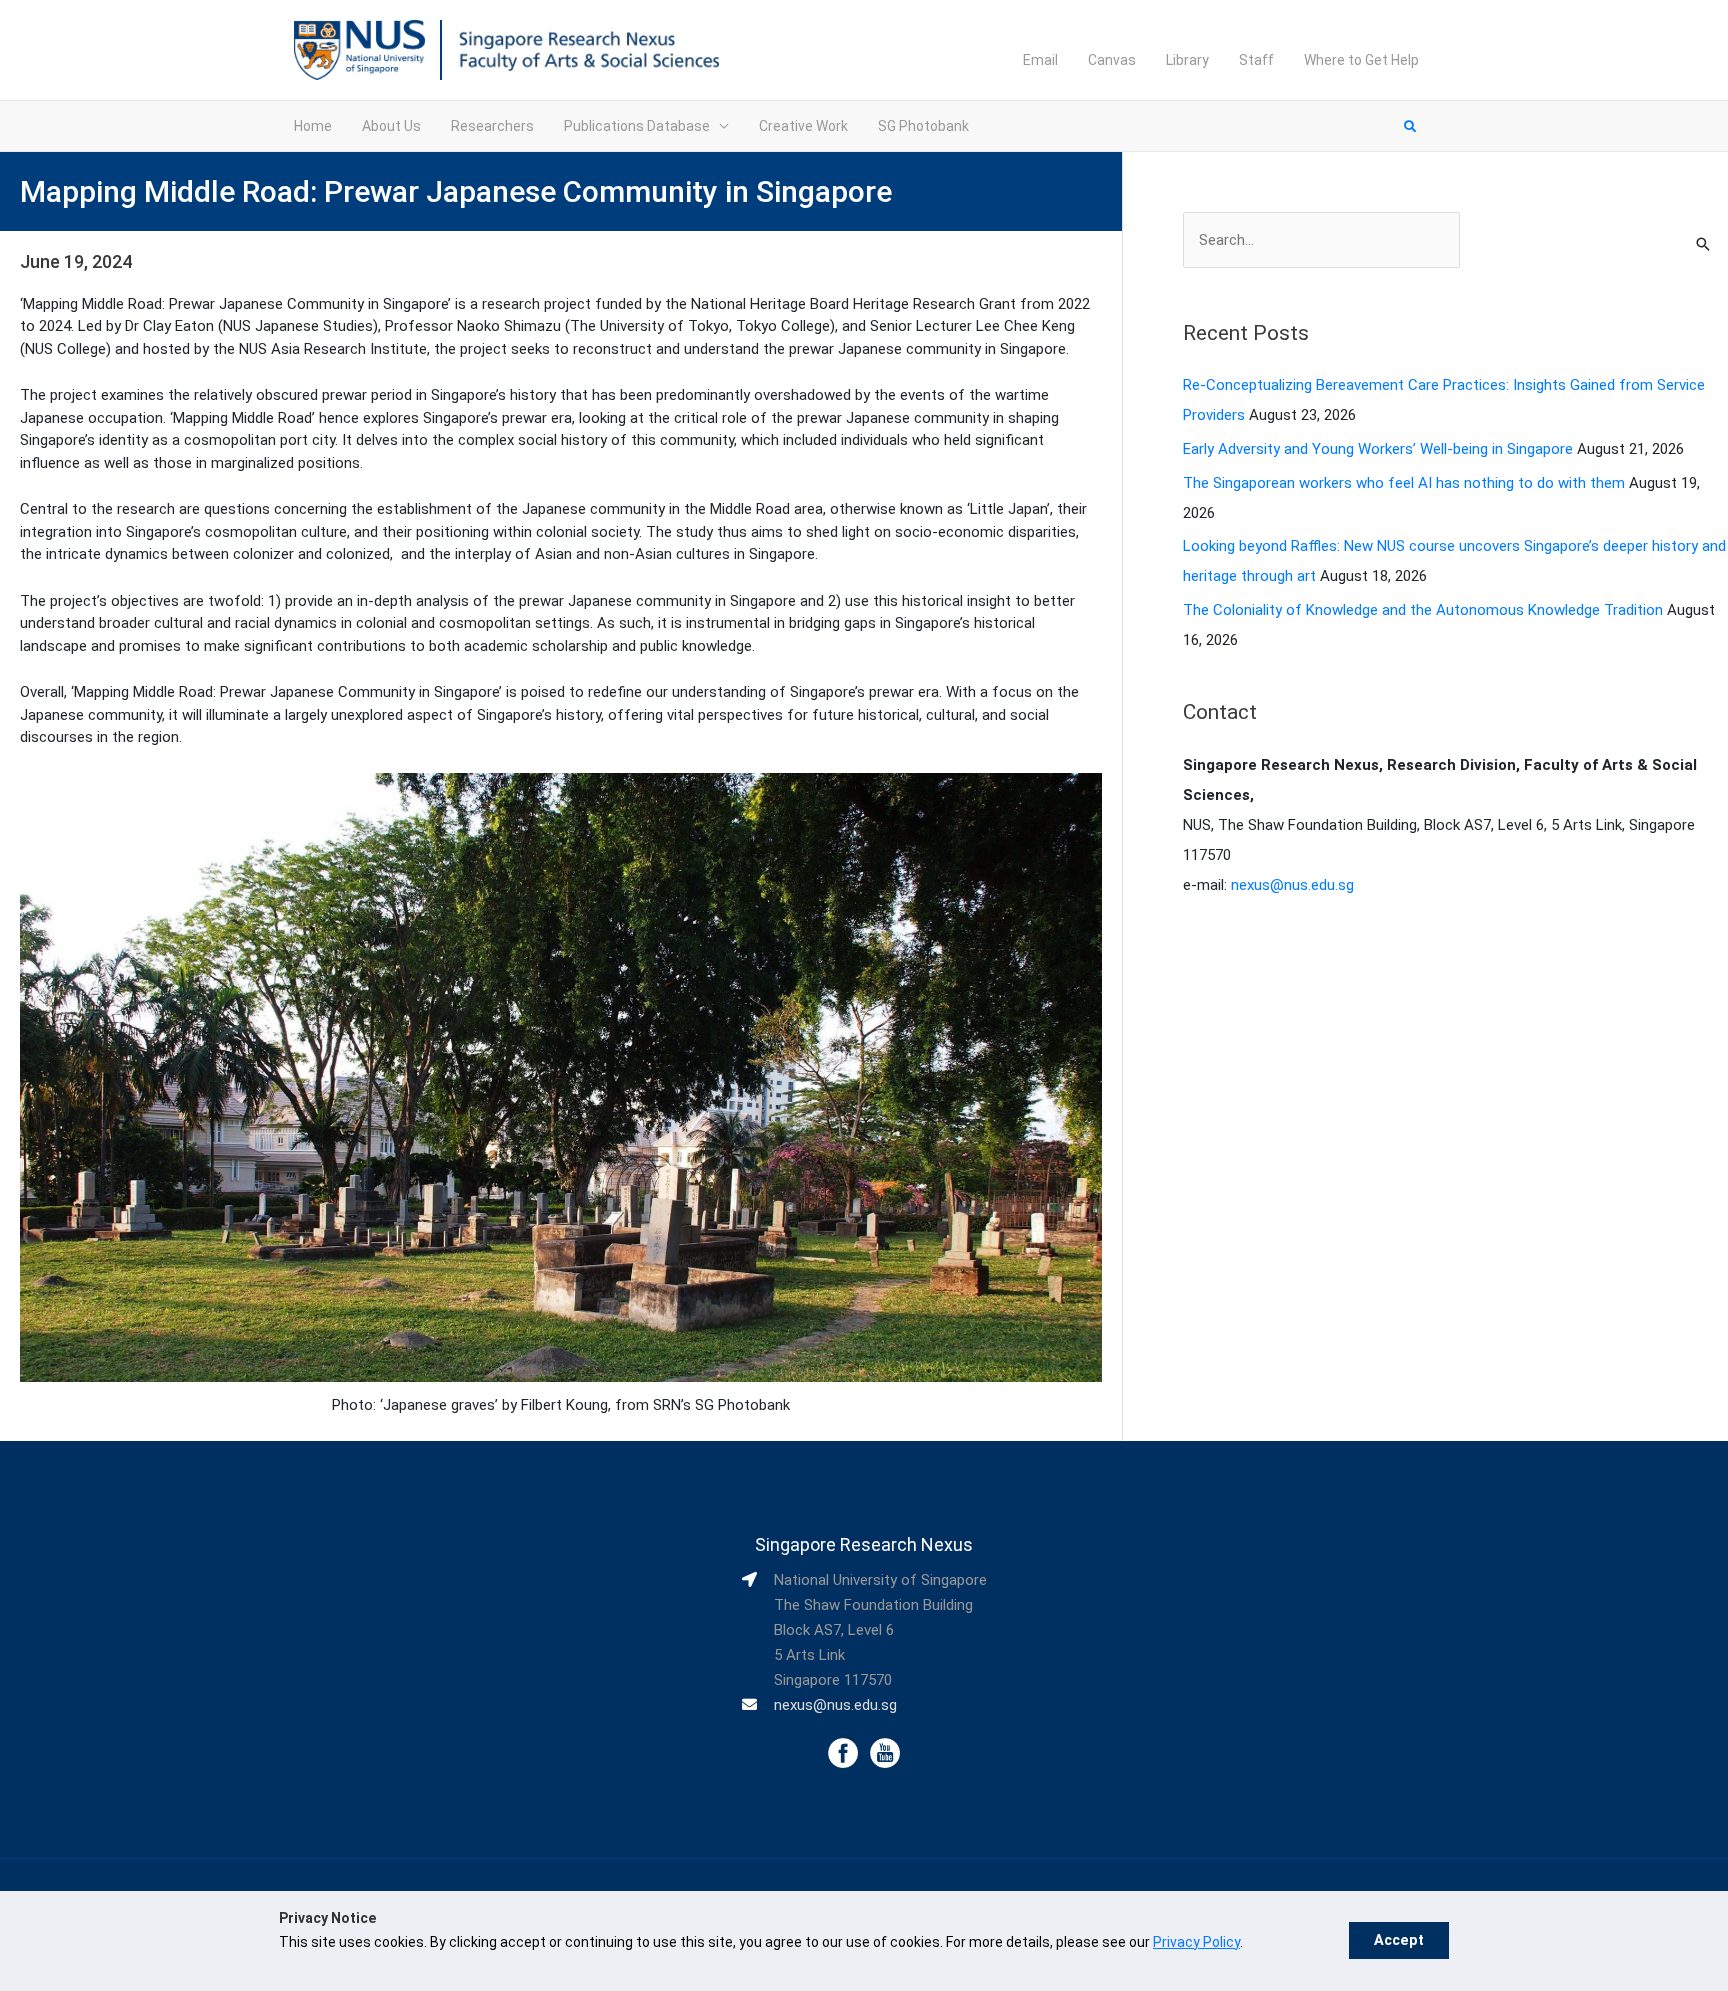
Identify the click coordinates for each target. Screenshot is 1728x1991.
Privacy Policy (1196, 1942)
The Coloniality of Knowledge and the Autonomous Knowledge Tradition (1423, 610)
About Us (391, 126)
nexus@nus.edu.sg (1292, 885)
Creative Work (803, 126)
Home (313, 126)
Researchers (492, 126)
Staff (1256, 60)
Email (1040, 60)
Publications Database (637, 126)
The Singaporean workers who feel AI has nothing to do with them (1404, 483)
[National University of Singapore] (359, 49)
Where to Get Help (1361, 60)
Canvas (1112, 60)
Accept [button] (1399, 1940)
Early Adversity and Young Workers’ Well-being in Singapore (1378, 449)
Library (1187, 60)
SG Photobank (923, 126)
